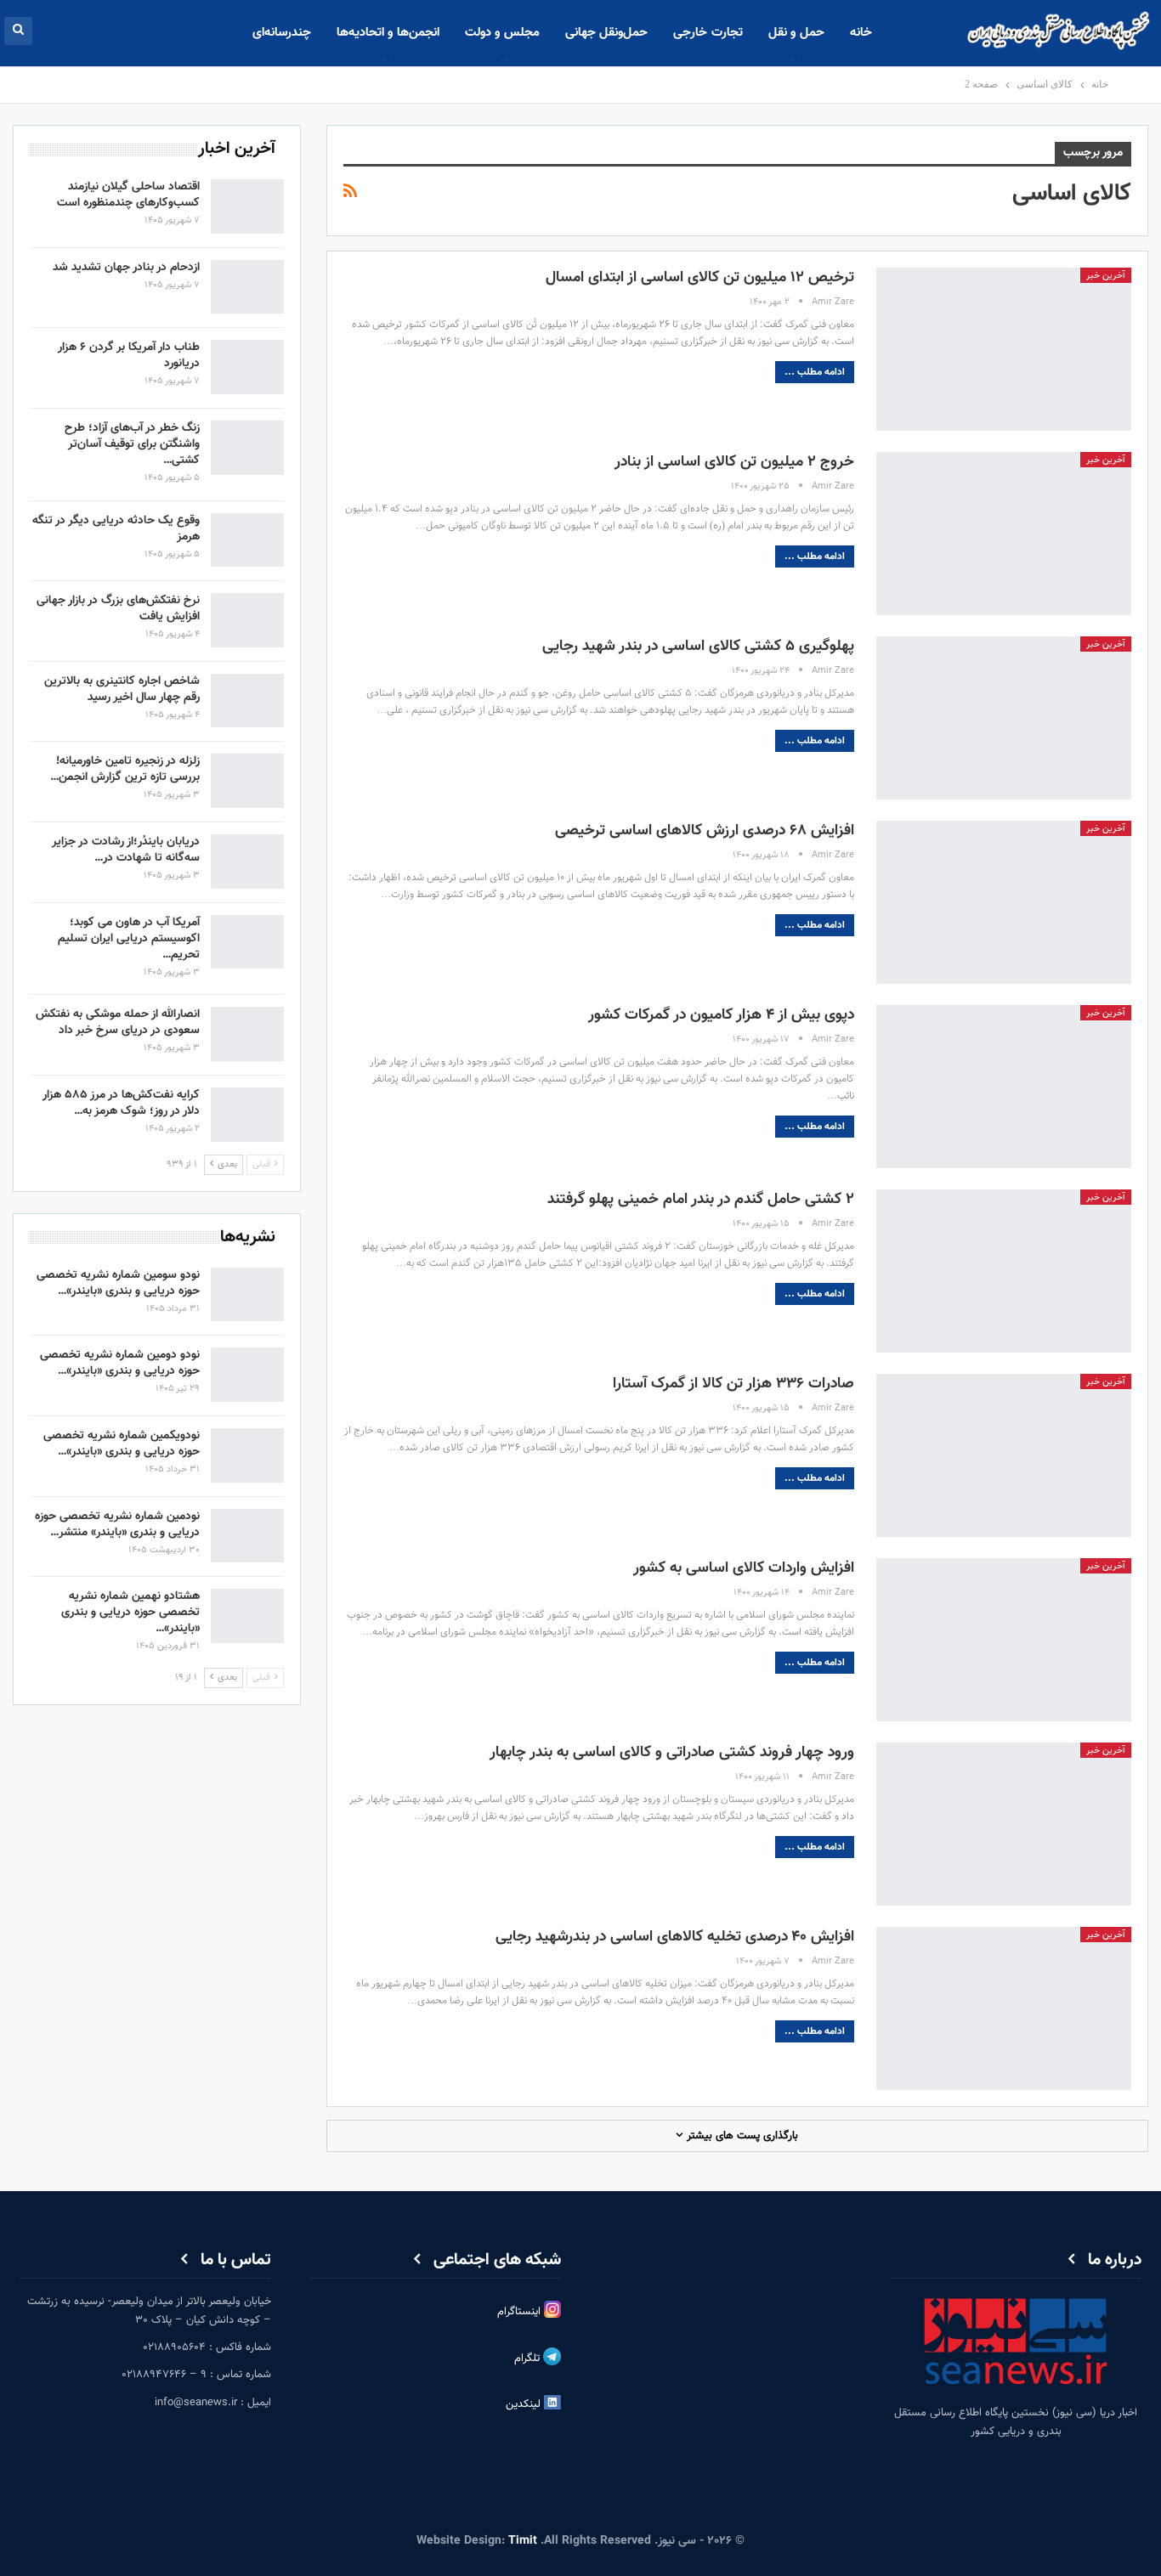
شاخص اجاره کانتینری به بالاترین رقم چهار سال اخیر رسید (122, 689)
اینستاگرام (521, 2312)
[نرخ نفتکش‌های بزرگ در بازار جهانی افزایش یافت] (247, 620)
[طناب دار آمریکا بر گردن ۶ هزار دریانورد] (247, 367)
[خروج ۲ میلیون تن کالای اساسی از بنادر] (1004, 534)
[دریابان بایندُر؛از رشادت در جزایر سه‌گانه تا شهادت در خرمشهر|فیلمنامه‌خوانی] (247, 861)
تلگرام (529, 2359)
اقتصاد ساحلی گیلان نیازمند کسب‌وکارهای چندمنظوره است (128, 195)
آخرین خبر (1106, 276)
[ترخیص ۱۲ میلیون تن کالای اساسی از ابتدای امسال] (1004, 349)
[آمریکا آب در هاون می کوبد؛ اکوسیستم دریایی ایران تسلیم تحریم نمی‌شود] (247, 942)
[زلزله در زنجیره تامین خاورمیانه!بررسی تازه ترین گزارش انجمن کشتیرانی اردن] (247, 781)
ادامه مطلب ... (815, 372)
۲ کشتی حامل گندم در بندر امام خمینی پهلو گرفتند (701, 1200)
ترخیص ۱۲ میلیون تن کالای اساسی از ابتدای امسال (700, 278)
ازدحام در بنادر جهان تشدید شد (126, 268)
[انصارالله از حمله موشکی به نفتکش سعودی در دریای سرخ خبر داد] (247, 1034)
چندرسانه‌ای (282, 33)
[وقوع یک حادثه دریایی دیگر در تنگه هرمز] (247, 540)
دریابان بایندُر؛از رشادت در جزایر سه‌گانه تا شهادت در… (126, 850)
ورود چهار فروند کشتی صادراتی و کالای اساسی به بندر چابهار (672, 1753)
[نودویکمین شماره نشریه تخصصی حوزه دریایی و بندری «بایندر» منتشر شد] (247, 1455)
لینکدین (525, 2404)
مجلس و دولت (502, 33)
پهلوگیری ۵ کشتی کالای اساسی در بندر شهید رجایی (698, 647)
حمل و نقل (796, 33)
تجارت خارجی (708, 33)
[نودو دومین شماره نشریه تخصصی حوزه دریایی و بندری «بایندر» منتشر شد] (247, 1375)
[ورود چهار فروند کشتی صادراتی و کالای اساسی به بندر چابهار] (1004, 1824)
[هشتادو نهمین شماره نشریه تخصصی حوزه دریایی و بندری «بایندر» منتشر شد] (247, 1616)
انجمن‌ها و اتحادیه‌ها (388, 33)
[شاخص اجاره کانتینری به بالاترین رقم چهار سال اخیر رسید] (247, 701)
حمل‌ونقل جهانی (606, 33)
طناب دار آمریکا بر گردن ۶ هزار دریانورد (129, 356)
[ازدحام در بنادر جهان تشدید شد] (247, 287)
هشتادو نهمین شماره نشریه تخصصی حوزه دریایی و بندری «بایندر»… (130, 1613)
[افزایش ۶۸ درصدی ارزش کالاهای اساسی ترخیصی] (1004, 902)
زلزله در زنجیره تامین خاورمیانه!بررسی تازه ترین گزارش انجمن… (125, 769)
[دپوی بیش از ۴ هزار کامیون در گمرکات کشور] (1004, 1087)
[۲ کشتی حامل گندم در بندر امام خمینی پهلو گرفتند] (1004, 1271)
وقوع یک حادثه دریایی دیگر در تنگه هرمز (116, 529)
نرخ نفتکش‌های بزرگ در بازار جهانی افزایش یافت (118, 609)
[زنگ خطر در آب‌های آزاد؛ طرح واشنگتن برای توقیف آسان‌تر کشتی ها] (247, 448)
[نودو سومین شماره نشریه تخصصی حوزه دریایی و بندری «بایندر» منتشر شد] (247, 1295)
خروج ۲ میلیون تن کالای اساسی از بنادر (734, 462)
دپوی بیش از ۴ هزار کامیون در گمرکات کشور (721, 1015)
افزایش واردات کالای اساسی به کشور (744, 1568)
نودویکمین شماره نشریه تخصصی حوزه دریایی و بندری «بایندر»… (122, 1444)
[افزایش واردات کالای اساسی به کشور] (1004, 1640)
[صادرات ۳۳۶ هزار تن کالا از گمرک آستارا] (1004, 1455)
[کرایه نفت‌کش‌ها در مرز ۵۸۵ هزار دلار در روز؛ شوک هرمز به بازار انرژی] (247, 1115)
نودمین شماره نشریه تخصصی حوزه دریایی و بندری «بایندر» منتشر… (117, 1525)
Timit (523, 2541)
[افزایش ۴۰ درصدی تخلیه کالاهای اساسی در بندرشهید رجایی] (1004, 2008)
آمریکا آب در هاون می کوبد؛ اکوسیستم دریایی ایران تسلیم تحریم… (129, 939)
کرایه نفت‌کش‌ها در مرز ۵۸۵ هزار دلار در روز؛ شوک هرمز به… (121, 1103)
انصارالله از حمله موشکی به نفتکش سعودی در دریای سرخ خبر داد (118, 1022)
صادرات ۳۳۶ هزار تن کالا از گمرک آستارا (733, 1384)
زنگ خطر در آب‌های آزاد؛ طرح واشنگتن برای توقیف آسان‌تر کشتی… (132, 444)
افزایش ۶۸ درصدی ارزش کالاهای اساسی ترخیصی (705, 831)
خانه (861, 33)
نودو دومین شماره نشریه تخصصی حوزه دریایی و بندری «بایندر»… (120, 1363)
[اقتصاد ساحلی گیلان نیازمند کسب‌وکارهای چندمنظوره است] (247, 206)
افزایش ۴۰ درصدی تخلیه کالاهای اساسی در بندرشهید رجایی (675, 1937)
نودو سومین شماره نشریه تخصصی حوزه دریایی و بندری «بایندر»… (118, 1283)
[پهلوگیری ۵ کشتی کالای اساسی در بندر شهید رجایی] (1004, 718)
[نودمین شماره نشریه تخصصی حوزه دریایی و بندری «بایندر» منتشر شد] (247, 1536)
